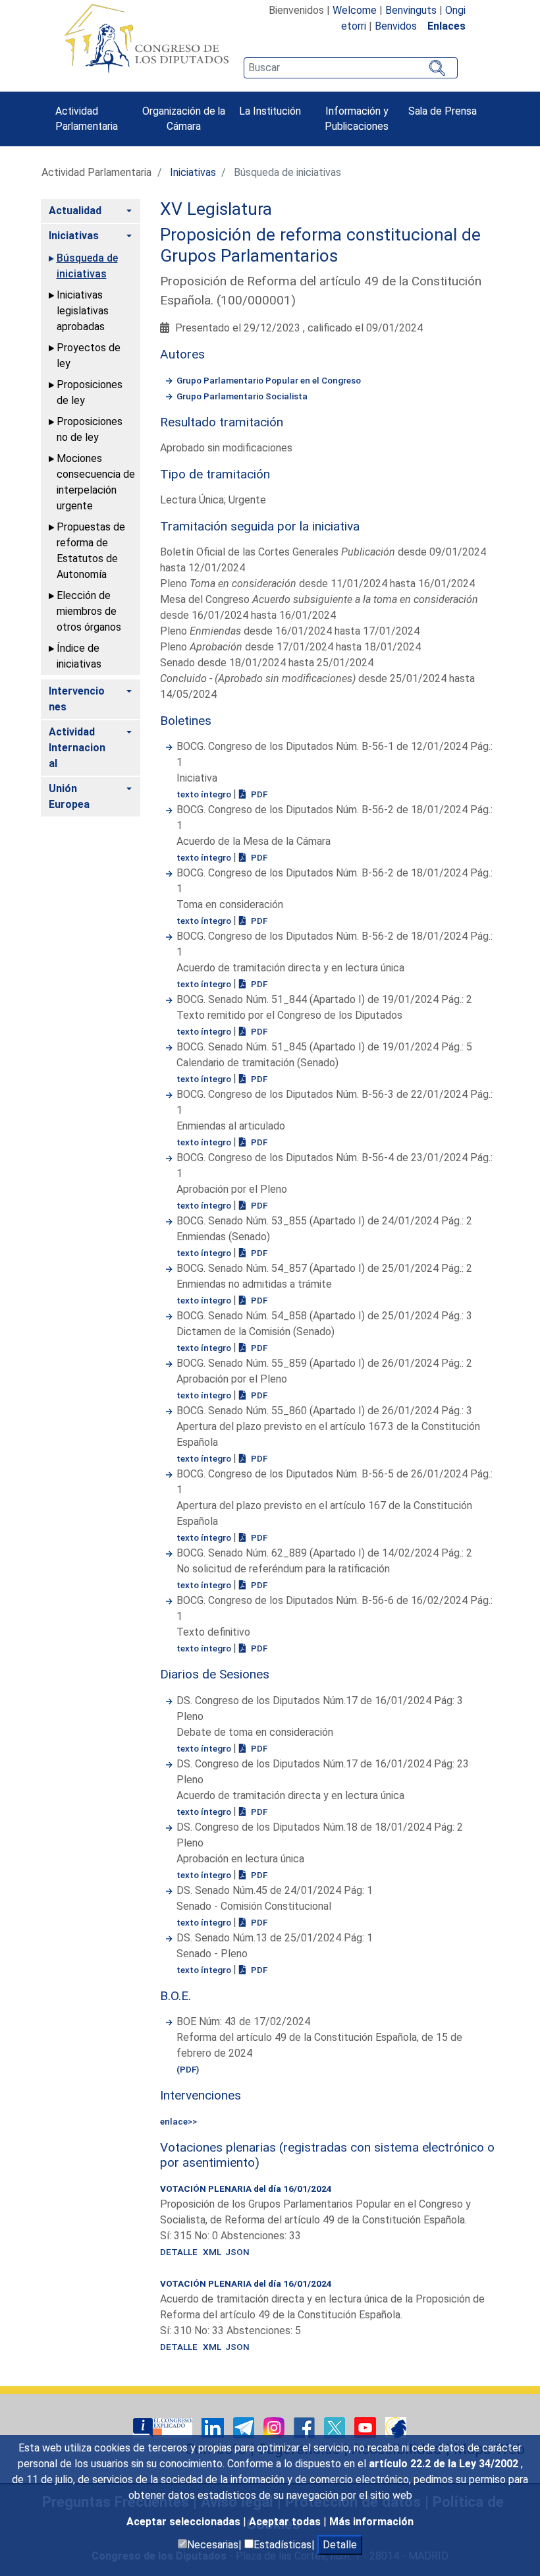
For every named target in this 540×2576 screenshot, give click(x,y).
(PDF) (188, 2069)
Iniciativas (193, 172)
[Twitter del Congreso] (336, 2427)
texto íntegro (205, 794)
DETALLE (179, 2252)
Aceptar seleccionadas (185, 2522)
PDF (258, 794)
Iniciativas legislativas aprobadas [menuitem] (83, 311)
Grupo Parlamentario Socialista (242, 396)
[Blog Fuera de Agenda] (396, 2427)
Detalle (340, 2545)
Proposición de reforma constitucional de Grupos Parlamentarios (320, 245)
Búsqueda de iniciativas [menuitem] (87, 266)
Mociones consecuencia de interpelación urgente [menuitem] (96, 482)
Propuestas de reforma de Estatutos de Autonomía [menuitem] (91, 551)
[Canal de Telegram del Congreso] (245, 2427)
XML (214, 2252)
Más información (371, 2522)
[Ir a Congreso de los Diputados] (146, 38)
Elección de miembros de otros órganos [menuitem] (89, 611)
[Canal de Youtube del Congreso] (366, 2427)
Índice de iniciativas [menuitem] (79, 656)
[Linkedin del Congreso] (214, 2427)
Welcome (355, 10)
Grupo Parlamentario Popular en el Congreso (269, 380)
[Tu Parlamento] (164, 2427)
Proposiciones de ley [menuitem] (90, 392)
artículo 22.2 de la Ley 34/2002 (445, 2464)
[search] (350, 68)
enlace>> (178, 2121)
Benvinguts (411, 10)
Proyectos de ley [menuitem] (89, 356)
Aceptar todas (286, 2522)
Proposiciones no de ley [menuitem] (90, 429)
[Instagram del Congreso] (275, 2427)
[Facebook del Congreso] (306, 2427)
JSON (237, 2252)
